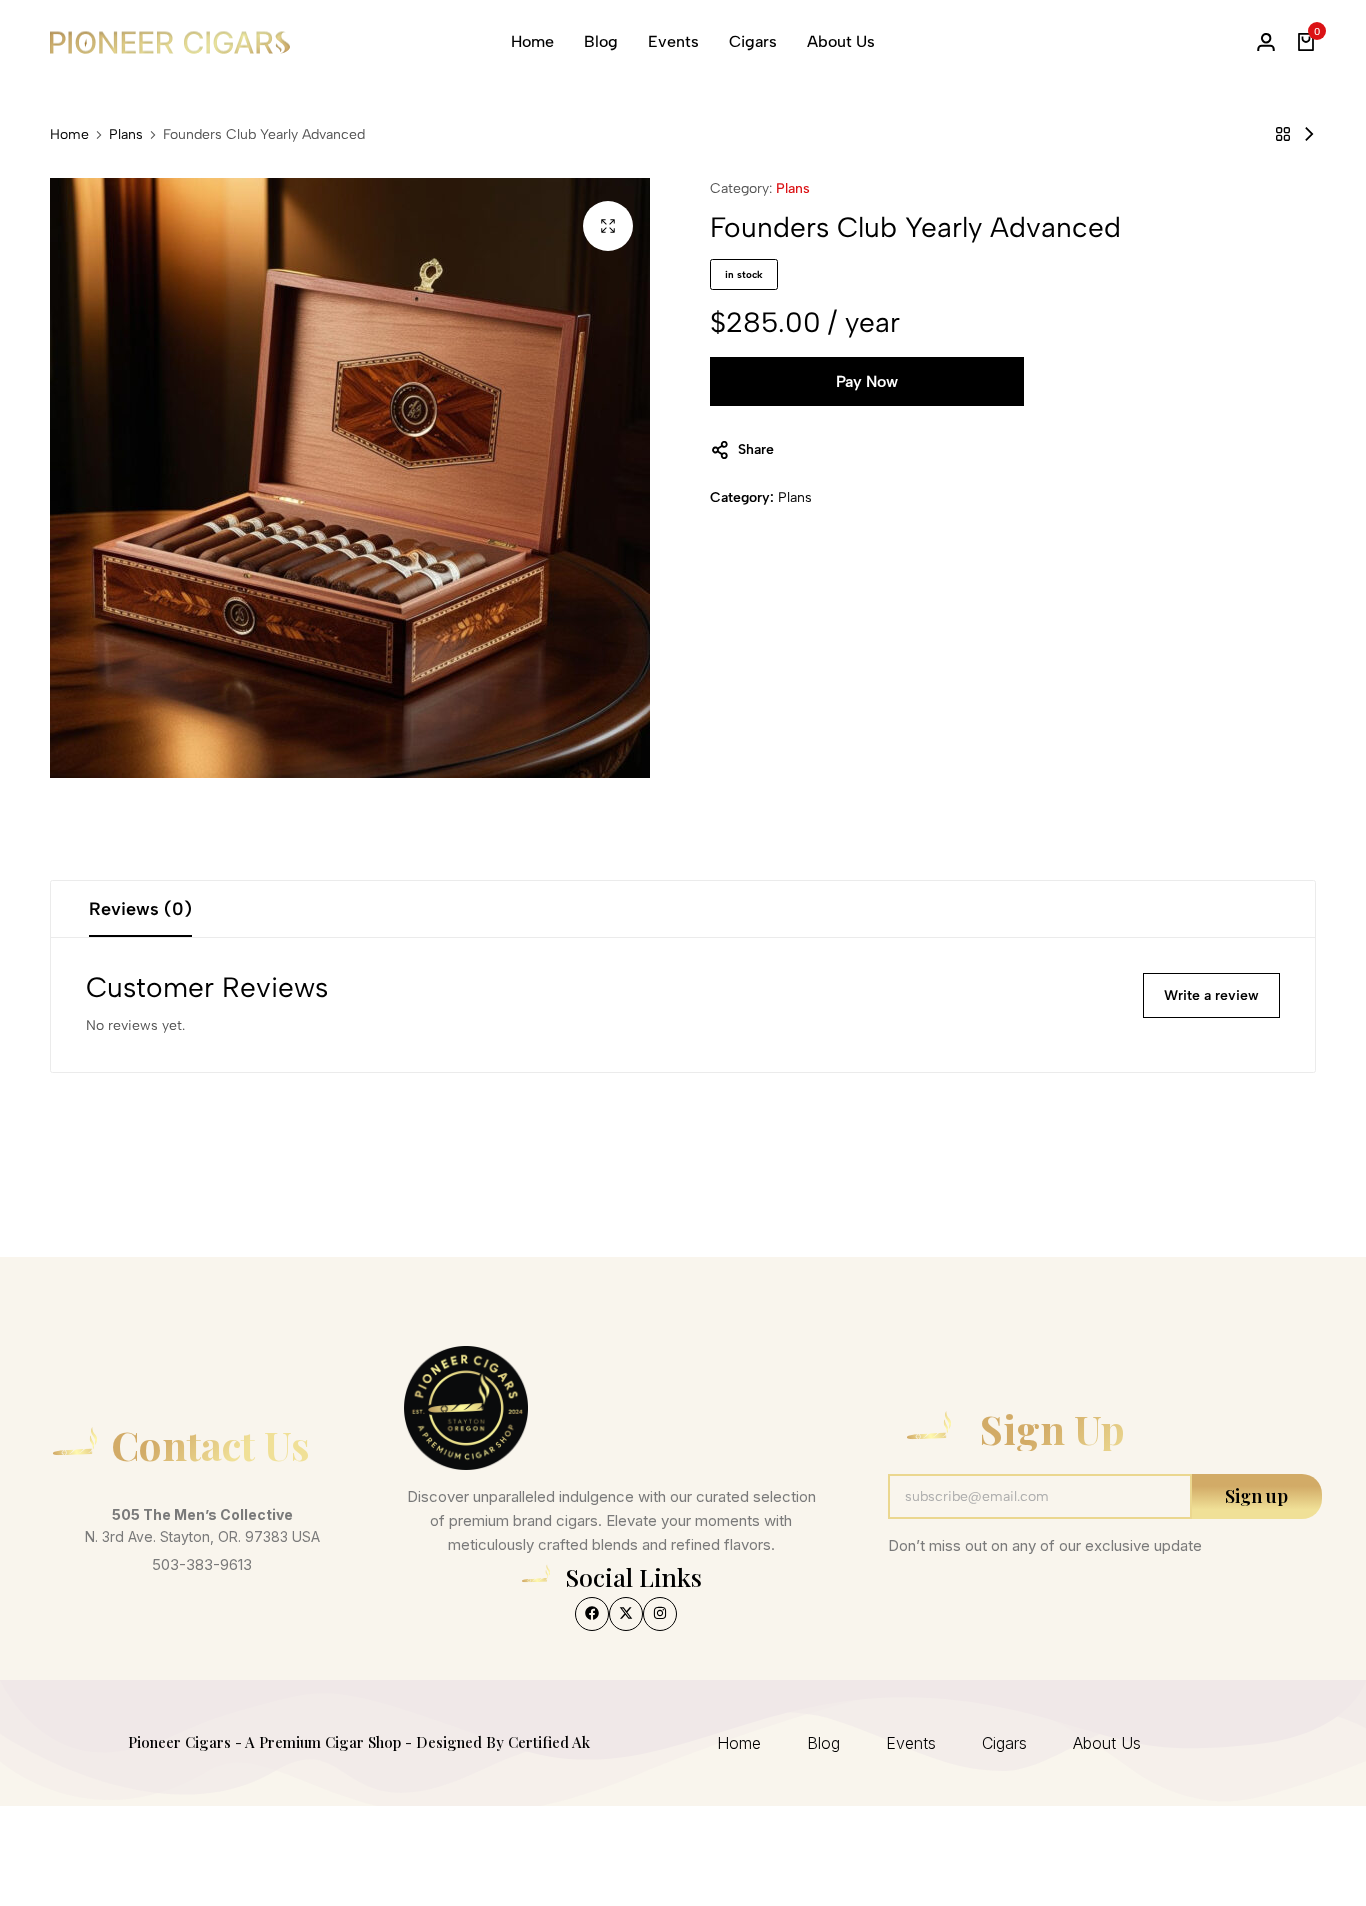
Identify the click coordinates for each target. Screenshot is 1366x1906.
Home (532, 41)
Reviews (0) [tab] (140, 909)
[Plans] (1283, 134)
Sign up (1256, 1496)
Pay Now (867, 381)
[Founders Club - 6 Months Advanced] (1309, 134)
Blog (601, 41)
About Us (841, 41)
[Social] (592, 1614)
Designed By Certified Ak (503, 1742)
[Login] (1266, 42)
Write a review (1211, 995)
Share (756, 449)
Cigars (753, 41)
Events (673, 41)
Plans (126, 135)
